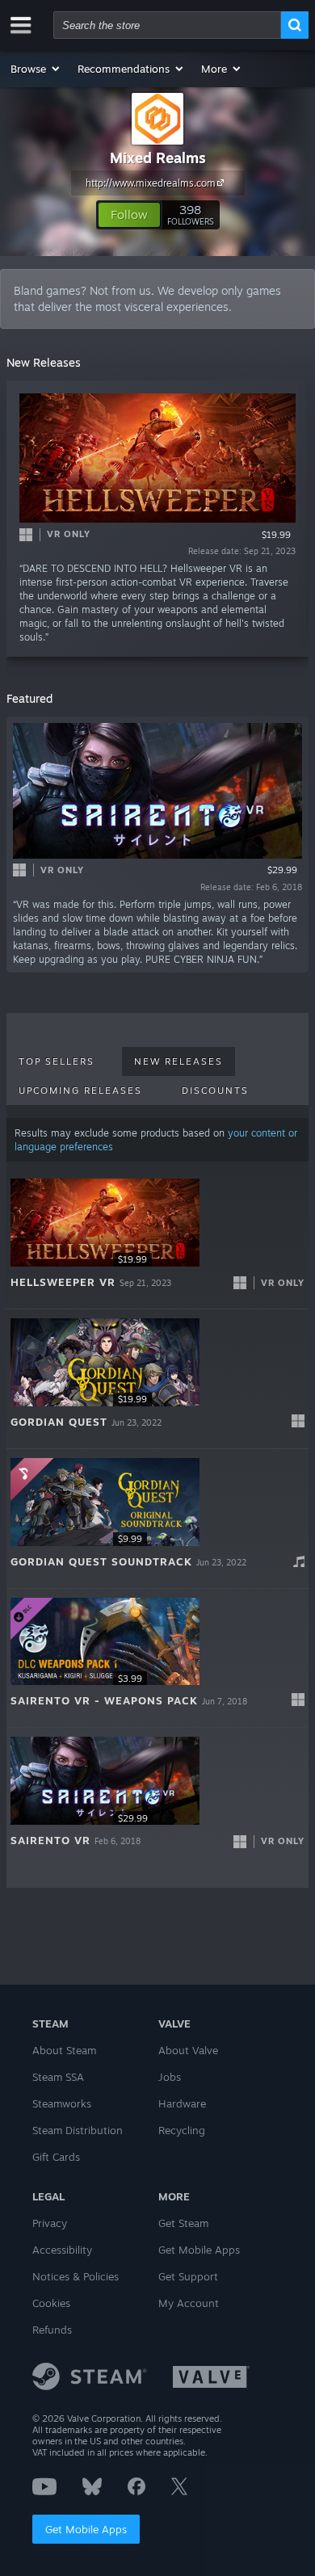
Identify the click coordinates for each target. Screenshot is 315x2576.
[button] (36, 69)
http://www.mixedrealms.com (151, 183)
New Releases (178, 1061)
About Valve (188, 2050)
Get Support (188, 2276)
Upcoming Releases (80, 1090)
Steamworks (62, 2103)
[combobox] (167, 25)
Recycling (182, 2130)
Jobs (170, 2077)
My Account (189, 2303)
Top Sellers (57, 1061)
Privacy (50, 2223)
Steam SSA (58, 2077)
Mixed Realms (158, 158)
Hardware (182, 2103)
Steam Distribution (78, 2130)
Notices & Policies (76, 2276)
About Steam (64, 2050)
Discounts (215, 1090)
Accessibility (62, 2250)
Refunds (52, 2330)
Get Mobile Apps (86, 2529)
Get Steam (183, 2223)
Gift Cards (56, 2157)
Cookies (51, 2303)
